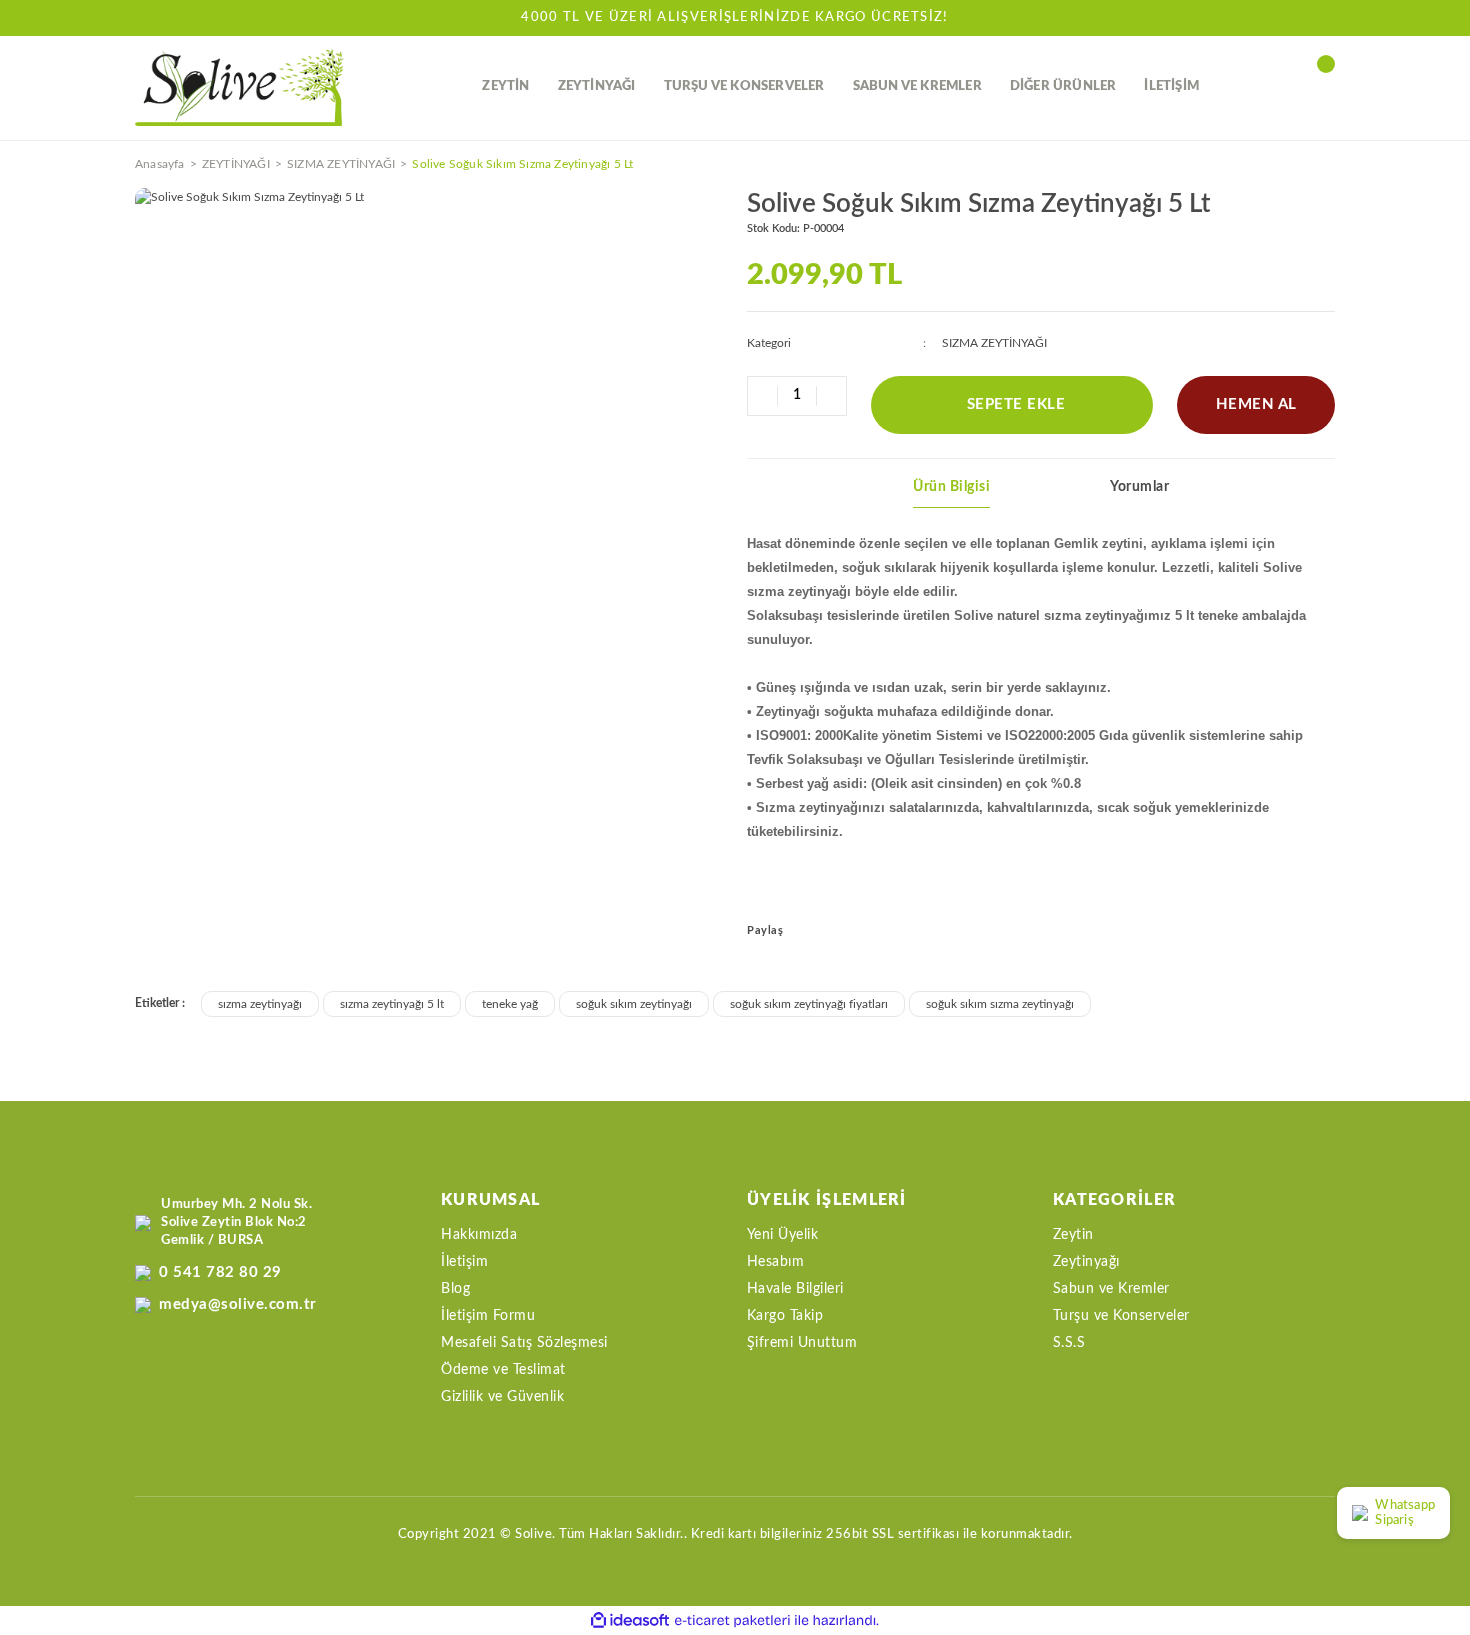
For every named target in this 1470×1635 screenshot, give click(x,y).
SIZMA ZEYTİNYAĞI (994, 343)
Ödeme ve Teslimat (503, 1370)
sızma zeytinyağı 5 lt (392, 1004)
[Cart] (1325, 87)
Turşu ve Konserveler (1121, 1316)
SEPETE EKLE (1016, 404)
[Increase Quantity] (831, 396)
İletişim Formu (488, 1316)
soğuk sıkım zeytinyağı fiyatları (809, 1004)
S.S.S (1069, 1343)
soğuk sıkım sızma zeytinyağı (1000, 1004)
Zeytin (1073, 1235)
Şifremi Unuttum (802, 1343)
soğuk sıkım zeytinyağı (634, 1004)
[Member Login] (1280, 87)
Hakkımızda (479, 1235)
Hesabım (776, 1262)
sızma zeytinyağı (260, 1004)
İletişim (464, 1262)
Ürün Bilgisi (951, 487)
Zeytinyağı (1086, 1262)
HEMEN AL (1256, 404)
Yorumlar (1139, 487)
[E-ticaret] (732, 1621)
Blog (455, 1289)
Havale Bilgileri (795, 1289)
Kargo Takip (785, 1316)
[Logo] (239, 87)
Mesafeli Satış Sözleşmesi (524, 1343)
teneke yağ (510, 1004)
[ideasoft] (630, 1620)
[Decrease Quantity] (763, 396)
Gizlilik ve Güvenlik (502, 1397)
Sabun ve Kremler (1111, 1289)
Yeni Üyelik (783, 1235)
